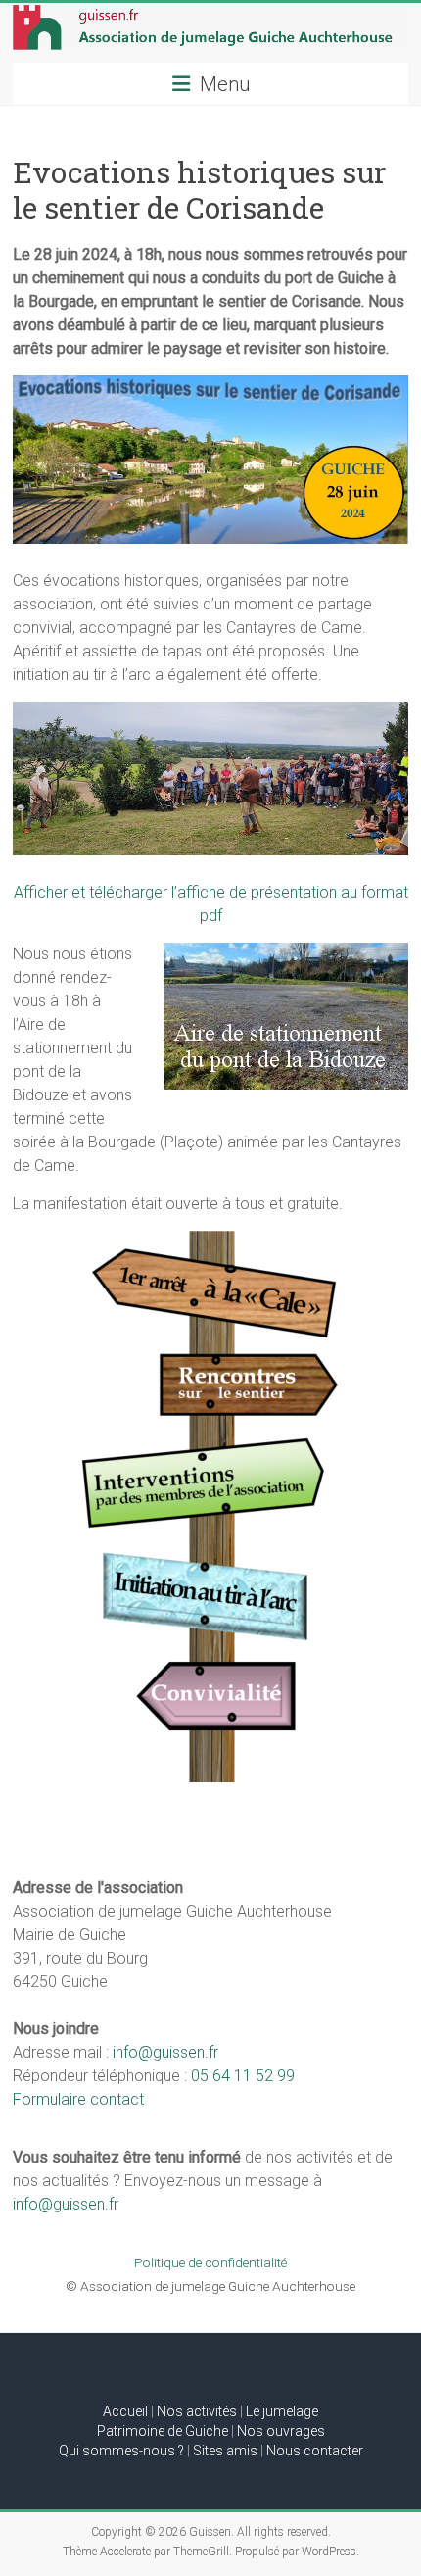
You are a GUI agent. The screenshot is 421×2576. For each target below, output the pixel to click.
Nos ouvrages (281, 2431)
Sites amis (225, 2451)
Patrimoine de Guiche (163, 2431)
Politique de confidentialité (210, 2262)
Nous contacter (315, 2451)
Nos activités (197, 2411)
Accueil (125, 2411)
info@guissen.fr (165, 2052)
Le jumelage (282, 2411)
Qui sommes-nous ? (121, 2451)
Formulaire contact (78, 2099)
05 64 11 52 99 (243, 2076)
